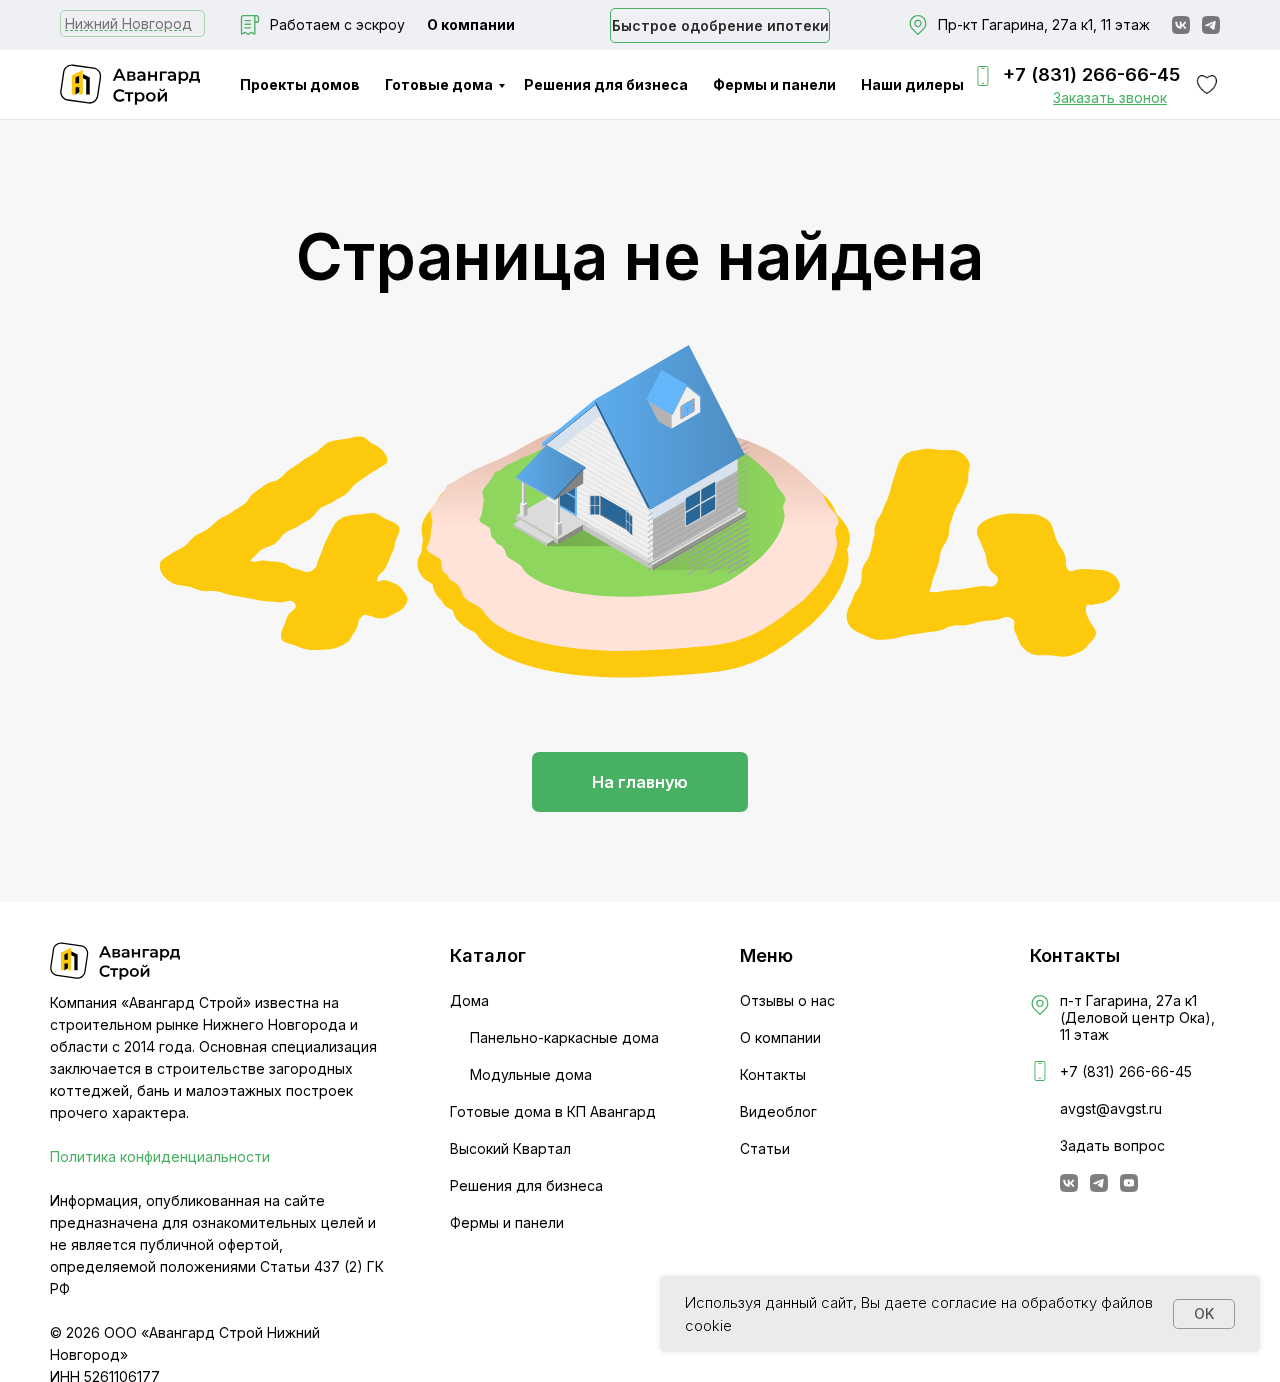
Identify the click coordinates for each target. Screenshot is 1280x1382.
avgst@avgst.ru (1111, 1108)
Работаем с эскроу (337, 24)
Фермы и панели (774, 84)
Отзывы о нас (787, 1000)
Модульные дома (531, 1074)
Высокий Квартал (510, 1148)
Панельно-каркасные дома (564, 1037)
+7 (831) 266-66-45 (1091, 74)
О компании (471, 24)
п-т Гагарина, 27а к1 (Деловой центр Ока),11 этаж (1137, 1017)
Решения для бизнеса (606, 84)
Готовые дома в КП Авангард (553, 1111)
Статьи (765, 1148)
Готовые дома (439, 84)
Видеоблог (778, 1111)
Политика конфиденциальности (160, 1156)
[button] (1110, 97)
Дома (469, 1000)
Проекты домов (300, 84)
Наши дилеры (912, 84)
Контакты (773, 1074)
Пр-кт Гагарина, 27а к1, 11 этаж (1044, 24)
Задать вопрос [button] (1112, 1145)
